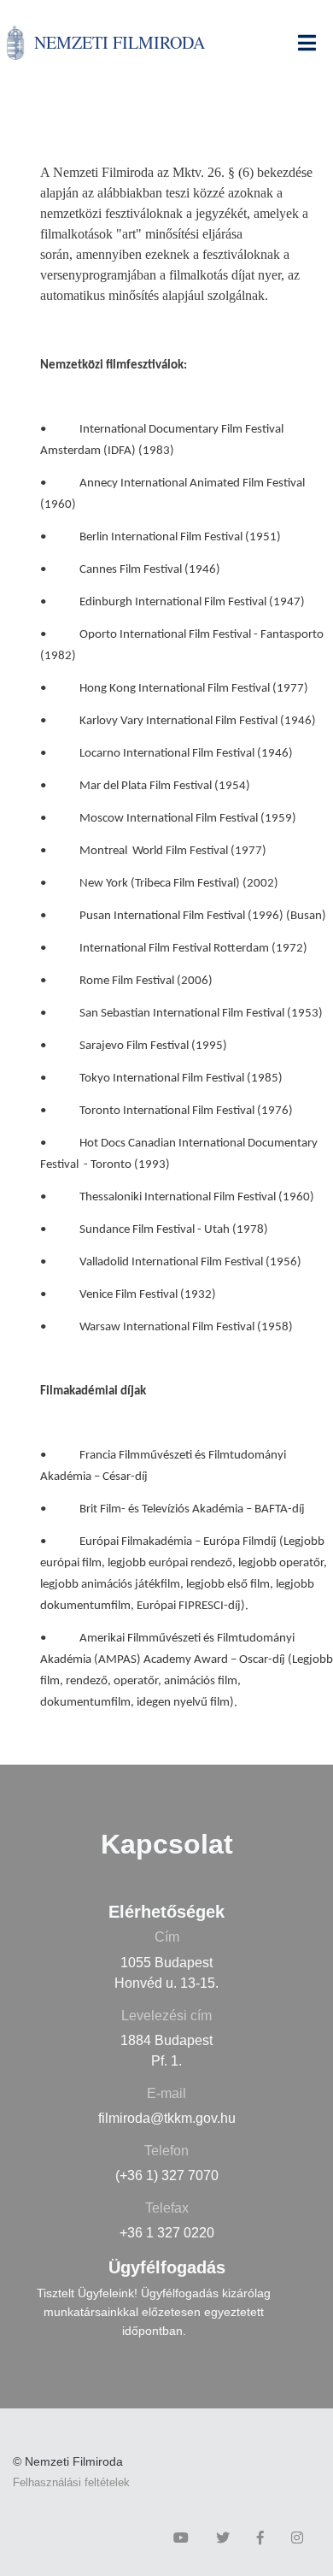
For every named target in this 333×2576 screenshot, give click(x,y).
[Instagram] (301, 2538)
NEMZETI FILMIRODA (120, 42)
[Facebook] (265, 2538)
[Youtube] (185, 2538)
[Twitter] (227, 2538)
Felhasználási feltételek (71, 2482)
